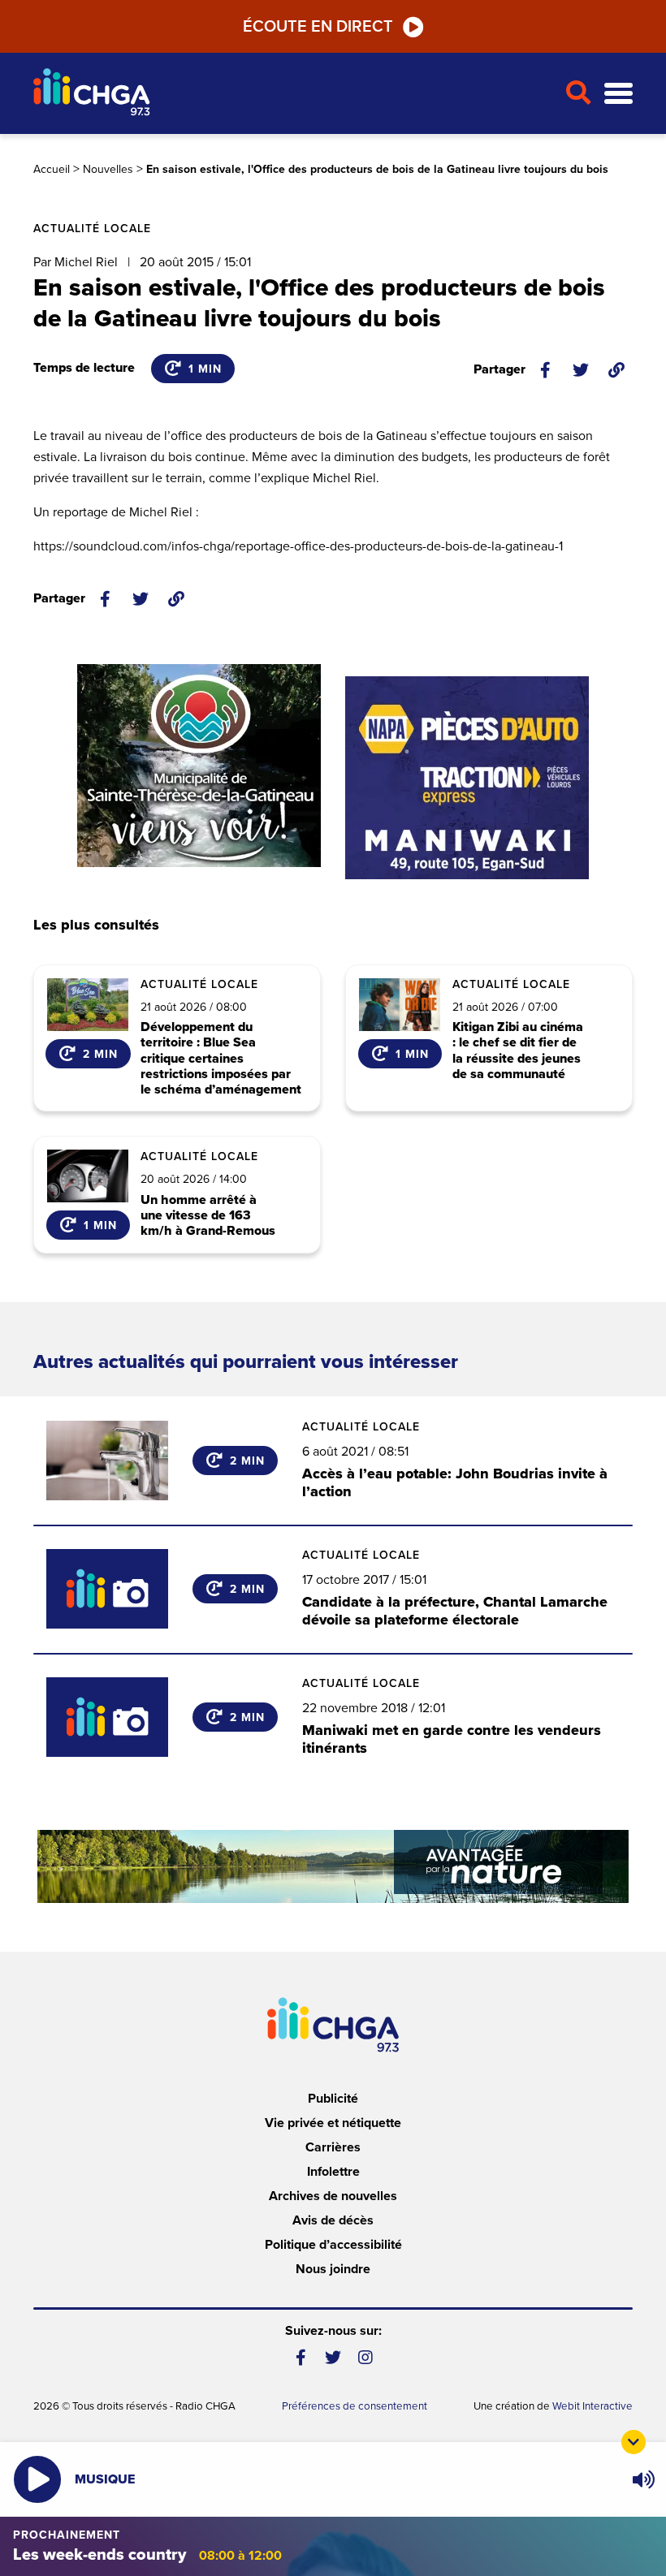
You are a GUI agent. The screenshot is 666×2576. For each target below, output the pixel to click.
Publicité (333, 2099)
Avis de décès (333, 2220)
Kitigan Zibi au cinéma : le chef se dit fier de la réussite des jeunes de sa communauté (518, 1051)
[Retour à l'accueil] (292, 94)
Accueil (52, 169)
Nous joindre (333, 2269)
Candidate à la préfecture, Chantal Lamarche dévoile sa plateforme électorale (455, 1611)
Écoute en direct (318, 27)
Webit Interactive (592, 2406)
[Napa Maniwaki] (467, 778)
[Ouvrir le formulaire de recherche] (578, 93)
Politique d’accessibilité (333, 2245)
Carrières (333, 2147)
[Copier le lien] (616, 370)
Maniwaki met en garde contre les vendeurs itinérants (452, 1739)
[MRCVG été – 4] (333, 1866)
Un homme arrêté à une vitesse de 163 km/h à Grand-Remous (208, 1216)
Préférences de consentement (355, 2406)
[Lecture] (37, 2479)
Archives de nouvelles (333, 2196)
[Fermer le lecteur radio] (634, 2442)
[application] (643, 2479)
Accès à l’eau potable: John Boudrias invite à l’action (455, 1482)
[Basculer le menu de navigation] (618, 94)
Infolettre (333, 2172)
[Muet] (642, 2479)
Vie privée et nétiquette (333, 2123)
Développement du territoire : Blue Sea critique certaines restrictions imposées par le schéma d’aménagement (221, 1059)
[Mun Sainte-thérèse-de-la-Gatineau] (199, 766)
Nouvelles (108, 169)
